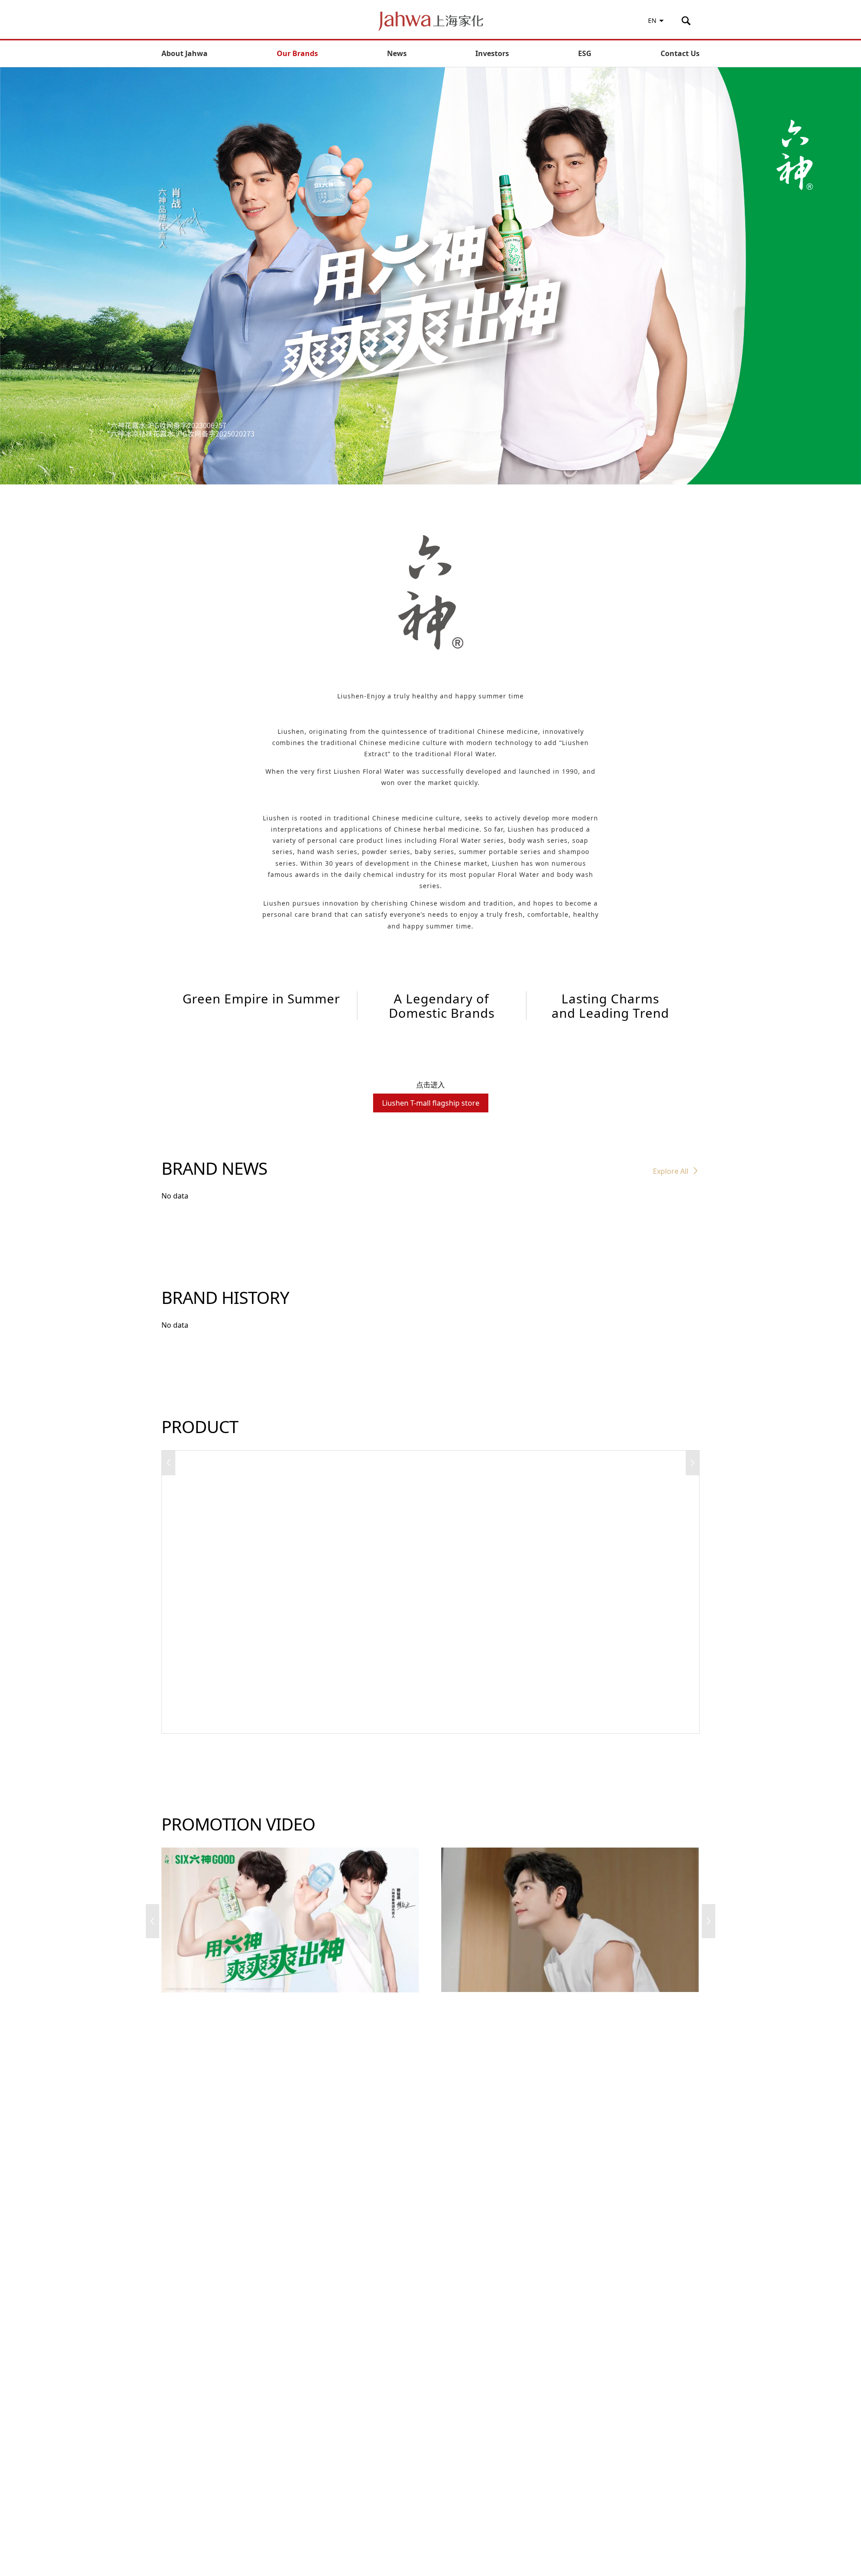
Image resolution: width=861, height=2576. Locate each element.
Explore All (671, 1171)
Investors (492, 53)
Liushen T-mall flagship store (431, 1103)
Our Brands (297, 53)
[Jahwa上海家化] (431, 21)
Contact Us (680, 53)
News (397, 53)
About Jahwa (185, 53)
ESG (585, 53)
